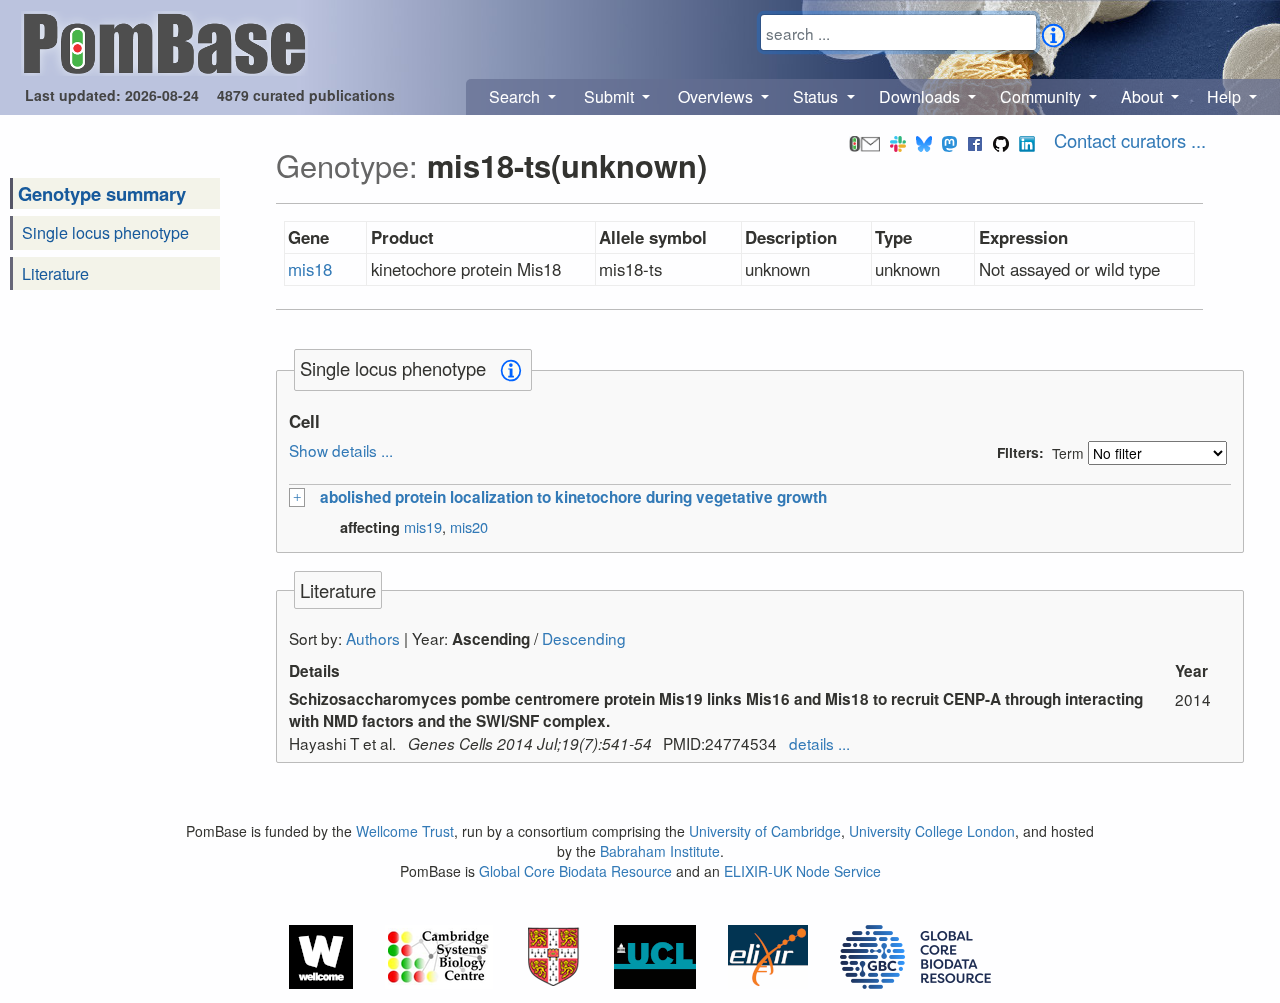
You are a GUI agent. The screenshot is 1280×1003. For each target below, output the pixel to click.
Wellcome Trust (405, 831)
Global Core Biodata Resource (575, 871)
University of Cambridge (765, 831)
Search (516, 96)
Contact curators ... (1130, 140)
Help (1226, 96)
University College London (932, 831)
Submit (611, 96)
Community (1042, 96)
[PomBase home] (164, 41)
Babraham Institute (660, 851)
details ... (819, 743)
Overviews (717, 96)
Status (817, 96)
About (1144, 96)
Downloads (921, 96)
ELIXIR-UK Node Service (802, 871)
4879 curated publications (306, 95)
